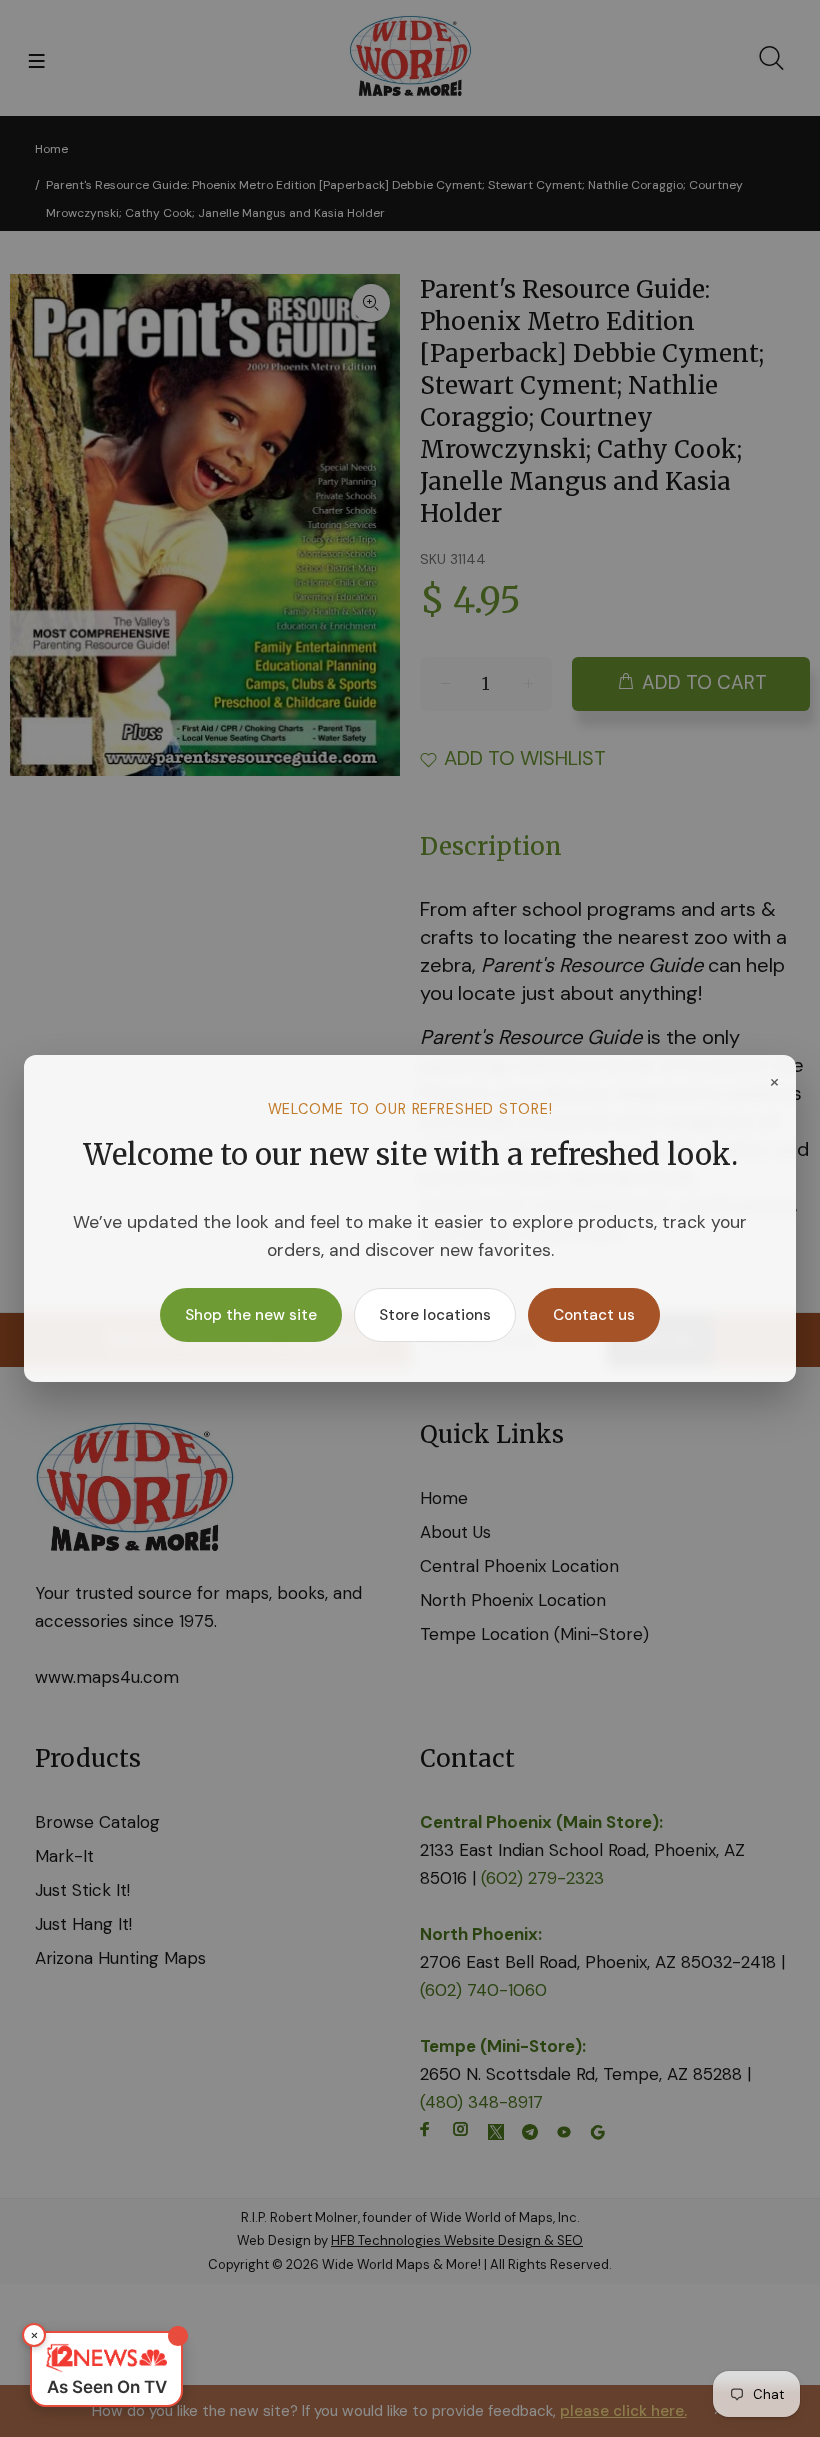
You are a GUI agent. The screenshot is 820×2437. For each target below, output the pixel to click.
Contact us (594, 1315)
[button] (106, 2369)
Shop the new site (251, 1315)
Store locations (435, 1315)
